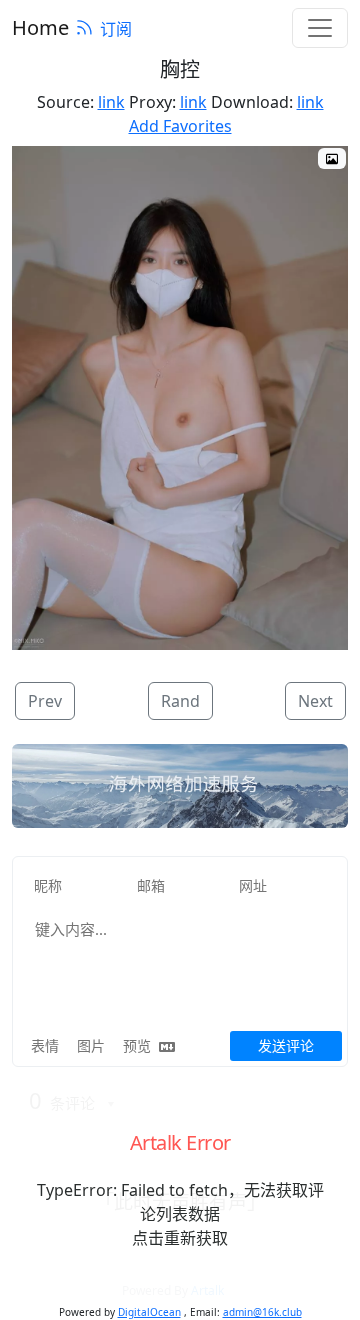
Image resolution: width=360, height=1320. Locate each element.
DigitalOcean (149, 1312)
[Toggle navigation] (320, 28)
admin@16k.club (262, 1312)
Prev (45, 701)
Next (315, 701)
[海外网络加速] (180, 786)
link (111, 102)
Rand (180, 701)
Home (40, 27)
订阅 (116, 29)
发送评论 (286, 1045)
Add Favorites (180, 126)
